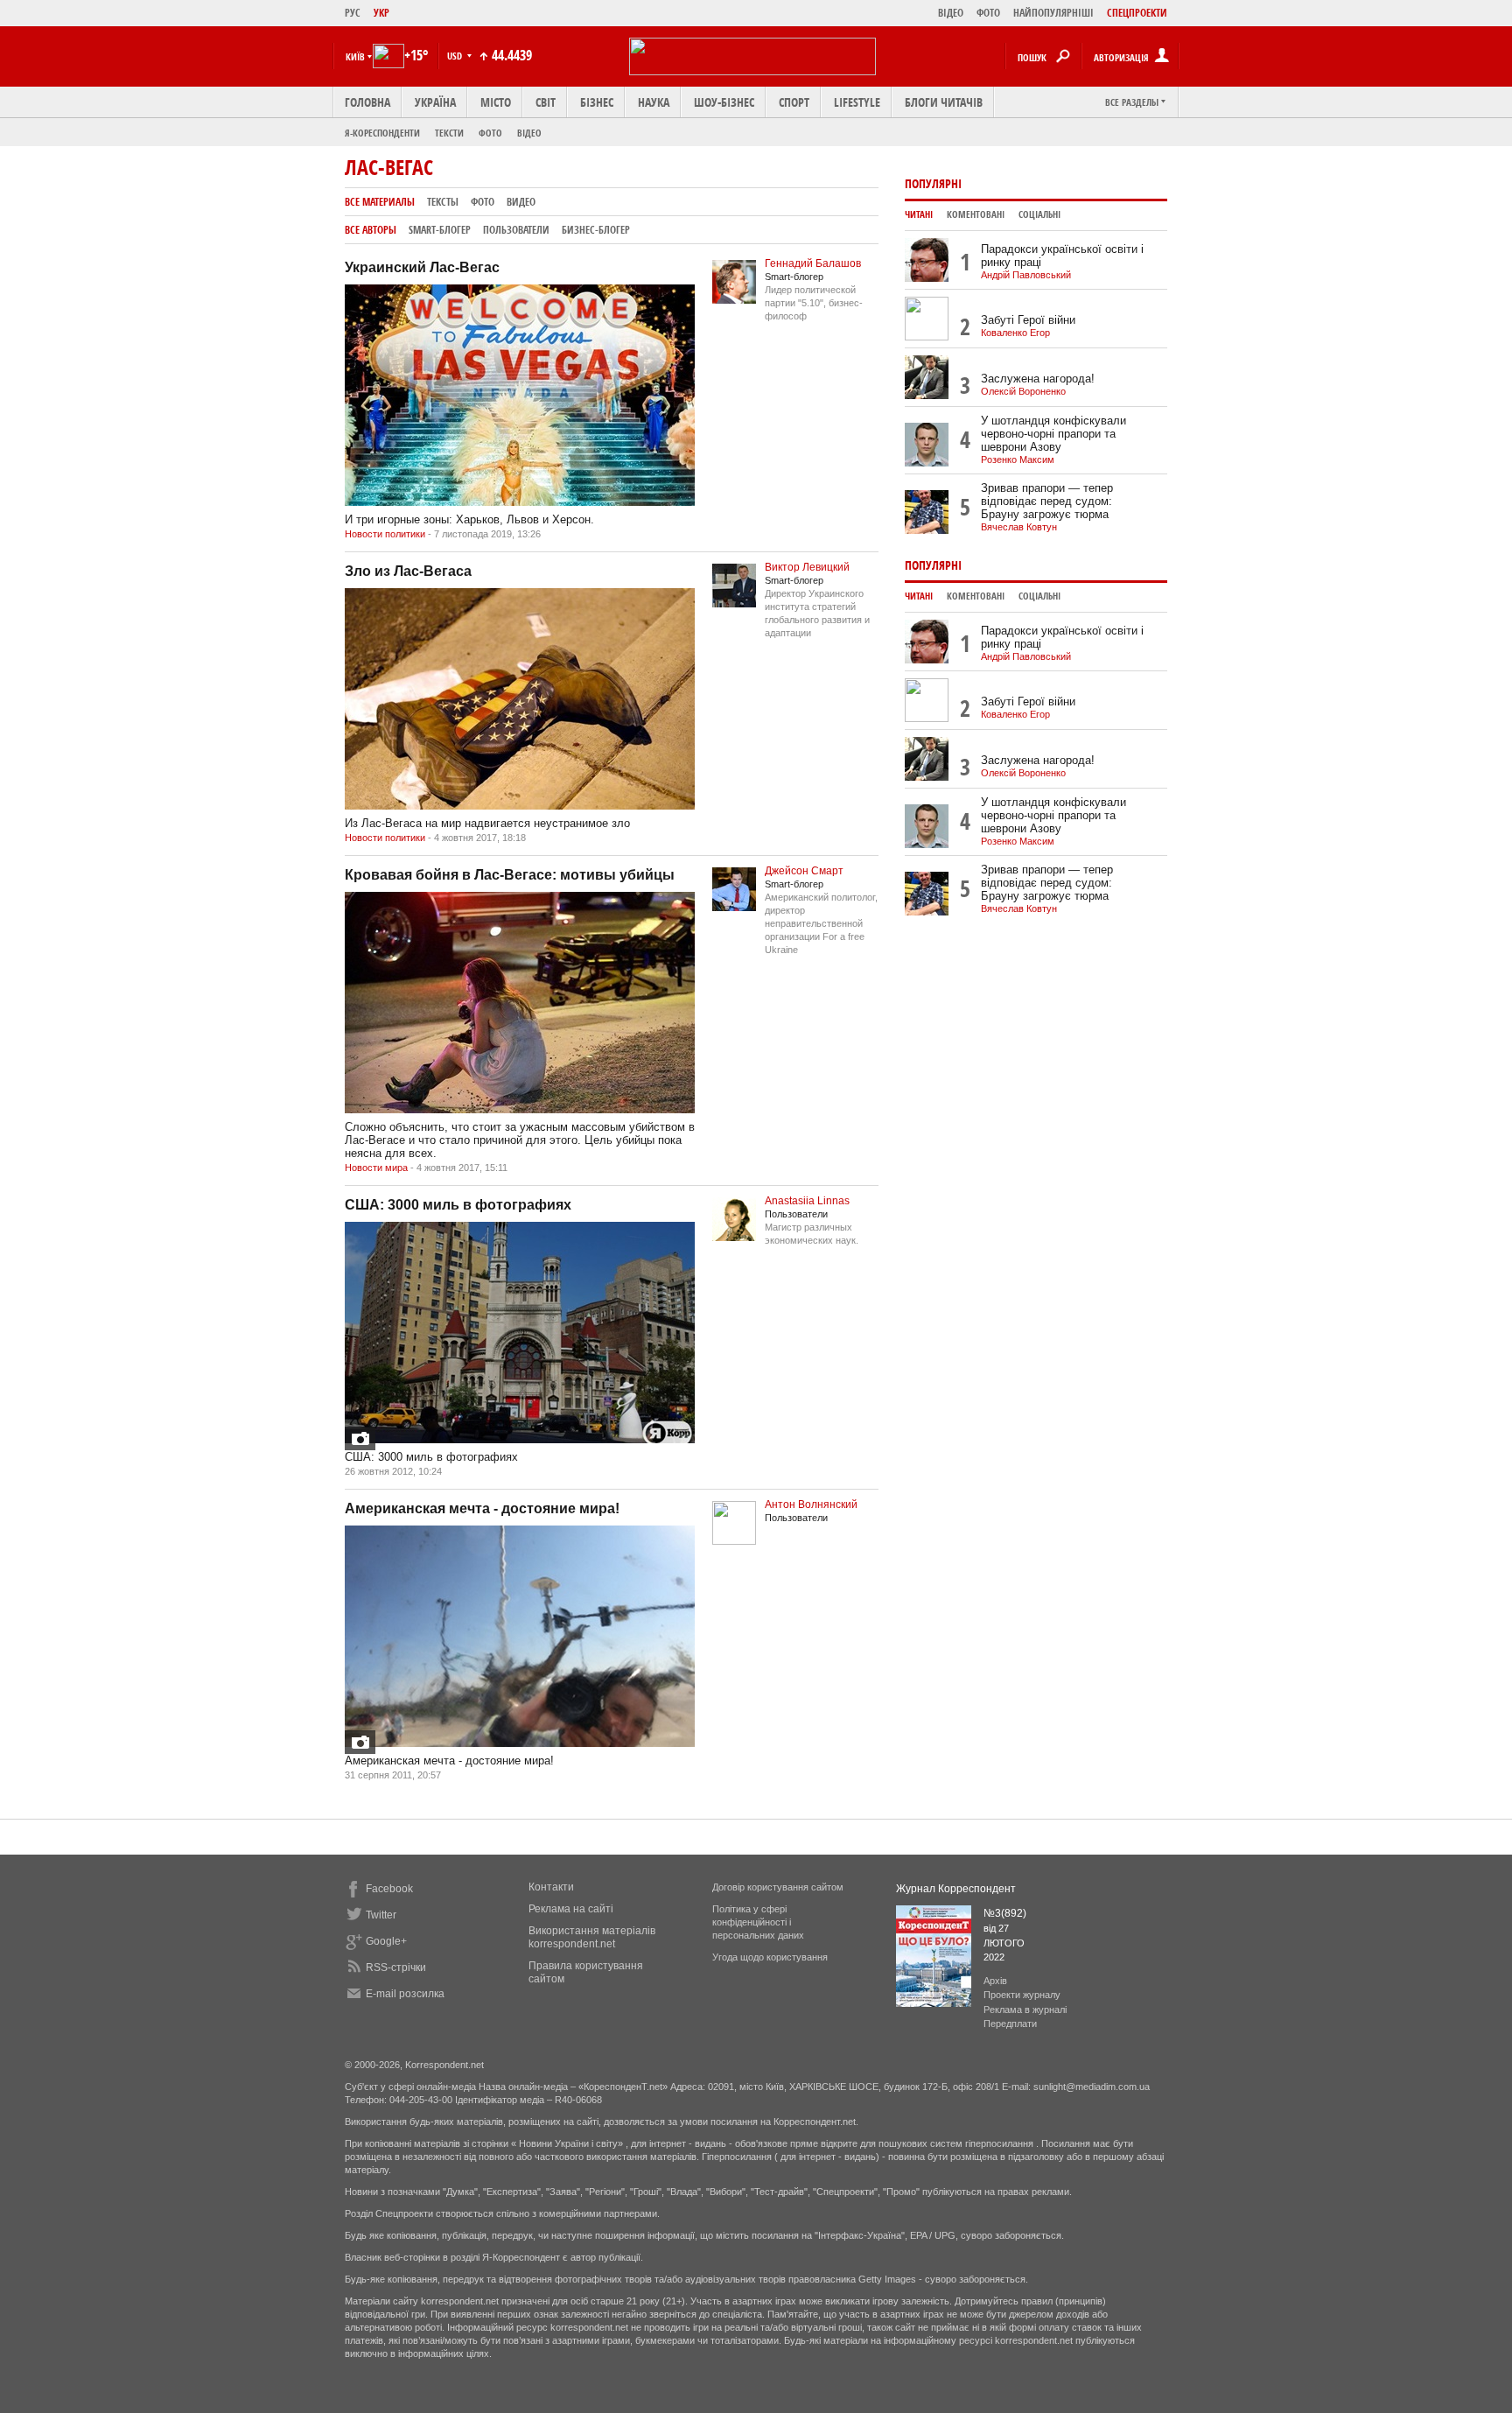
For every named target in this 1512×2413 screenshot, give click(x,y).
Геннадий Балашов (813, 263)
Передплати (1010, 2024)
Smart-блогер (440, 230)
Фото (490, 133)
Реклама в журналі (1025, 2010)
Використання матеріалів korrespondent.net (592, 1937)
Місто (496, 102)
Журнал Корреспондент (956, 1889)
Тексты (443, 202)
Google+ (386, 1941)
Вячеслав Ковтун (1019, 527)
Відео (529, 133)
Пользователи (516, 230)
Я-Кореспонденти (382, 133)
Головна (367, 102)
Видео (521, 202)
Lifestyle (857, 102)
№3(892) (1005, 1913)
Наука (654, 102)
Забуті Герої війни (1028, 320)
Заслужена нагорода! (1038, 379)
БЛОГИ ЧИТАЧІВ (944, 102)
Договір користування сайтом (778, 1887)
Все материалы (380, 202)
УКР (381, 13)
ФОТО (988, 13)
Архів (995, 1981)
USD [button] (456, 56)
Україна (435, 102)
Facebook (389, 1889)
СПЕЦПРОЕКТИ (1137, 13)
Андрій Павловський (1026, 275)
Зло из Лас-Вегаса (408, 571)
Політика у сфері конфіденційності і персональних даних (758, 1922)
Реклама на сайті (571, 1909)
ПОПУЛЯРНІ (933, 183)
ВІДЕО (951, 13)
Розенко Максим (1018, 459)
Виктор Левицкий (807, 567)
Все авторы (371, 230)
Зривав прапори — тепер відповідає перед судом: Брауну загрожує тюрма (1047, 501)
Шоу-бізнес (724, 102)
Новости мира (376, 1168)
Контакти (551, 1887)
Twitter (381, 1915)
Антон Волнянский (811, 1505)
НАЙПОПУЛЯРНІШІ (1053, 13)
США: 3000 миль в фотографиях (458, 1205)
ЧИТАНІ (919, 214)
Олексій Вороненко (1023, 391)
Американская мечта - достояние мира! (482, 1508)
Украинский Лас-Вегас (422, 267)
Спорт (794, 102)
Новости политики (385, 534)
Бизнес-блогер (596, 230)
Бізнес (597, 102)
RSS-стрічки (396, 1968)
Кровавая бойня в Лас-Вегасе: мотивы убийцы (510, 875)
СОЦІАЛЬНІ (1039, 214)
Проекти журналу (1022, 1995)
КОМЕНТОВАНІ (976, 214)
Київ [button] (355, 56)
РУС (353, 13)
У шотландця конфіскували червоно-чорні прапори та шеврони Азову (1053, 434)
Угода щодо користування (770, 1957)
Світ (546, 102)
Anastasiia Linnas (807, 1201)
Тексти (449, 133)
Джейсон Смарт (804, 871)
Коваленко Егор (1015, 333)
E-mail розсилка (405, 1994)
